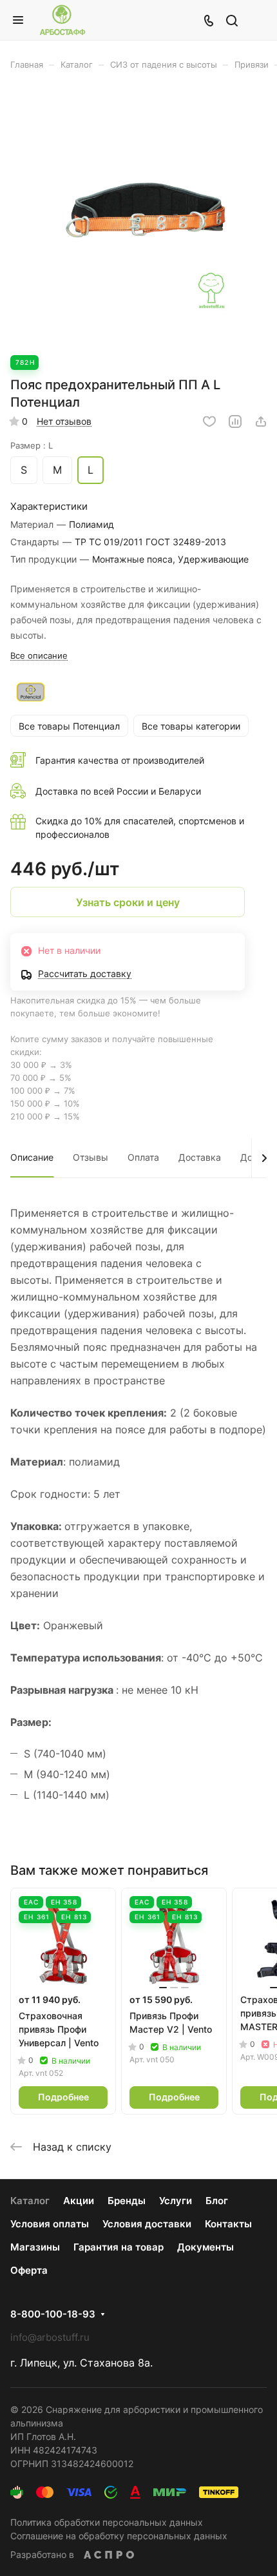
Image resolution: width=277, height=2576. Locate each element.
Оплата (143, 1157)
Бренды (127, 2201)
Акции (79, 2201)
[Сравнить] (235, 421)
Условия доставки (147, 2224)
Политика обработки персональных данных (107, 2522)
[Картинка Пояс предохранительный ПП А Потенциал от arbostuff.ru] (138, 219)
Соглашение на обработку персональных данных (119, 2536)
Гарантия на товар (119, 2247)
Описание (32, 1157)
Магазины (35, 2247)
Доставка (200, 1157)
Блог (217, 2201)
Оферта (29, 2270)
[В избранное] (209, 421)
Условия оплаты (50, 2224)
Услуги (176, 2201)
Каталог (30, 2201)
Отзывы (91, 1157)
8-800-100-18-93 (53, 2314)
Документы (205, 2247)
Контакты (228, 2224)
